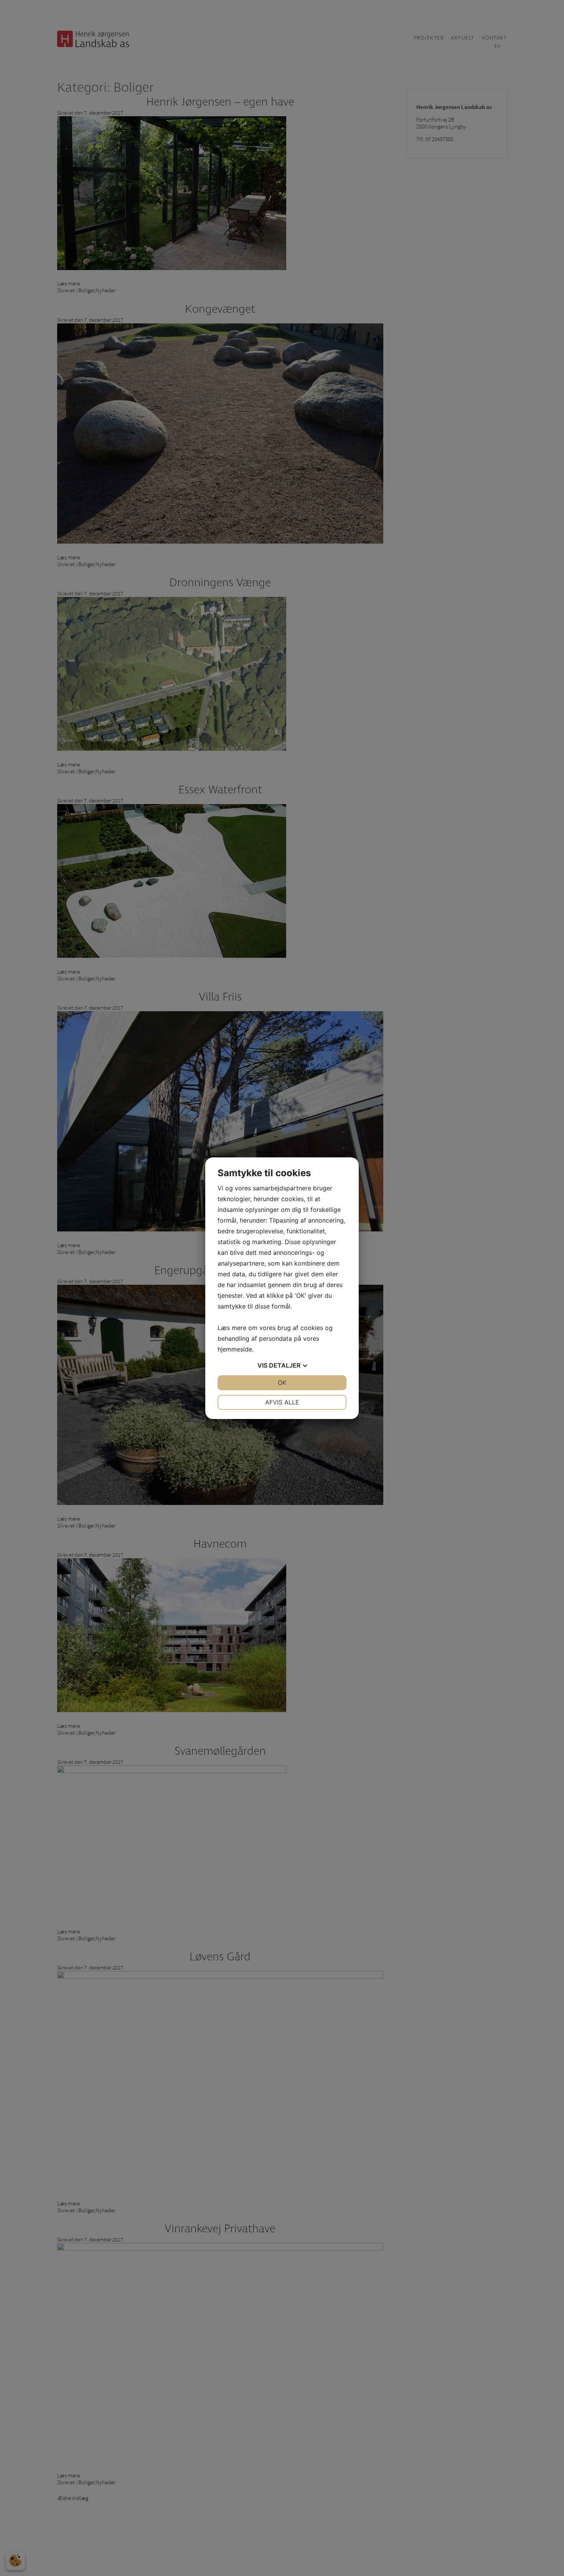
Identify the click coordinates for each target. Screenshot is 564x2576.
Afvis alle (282, 1402)
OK (282, 1383)
